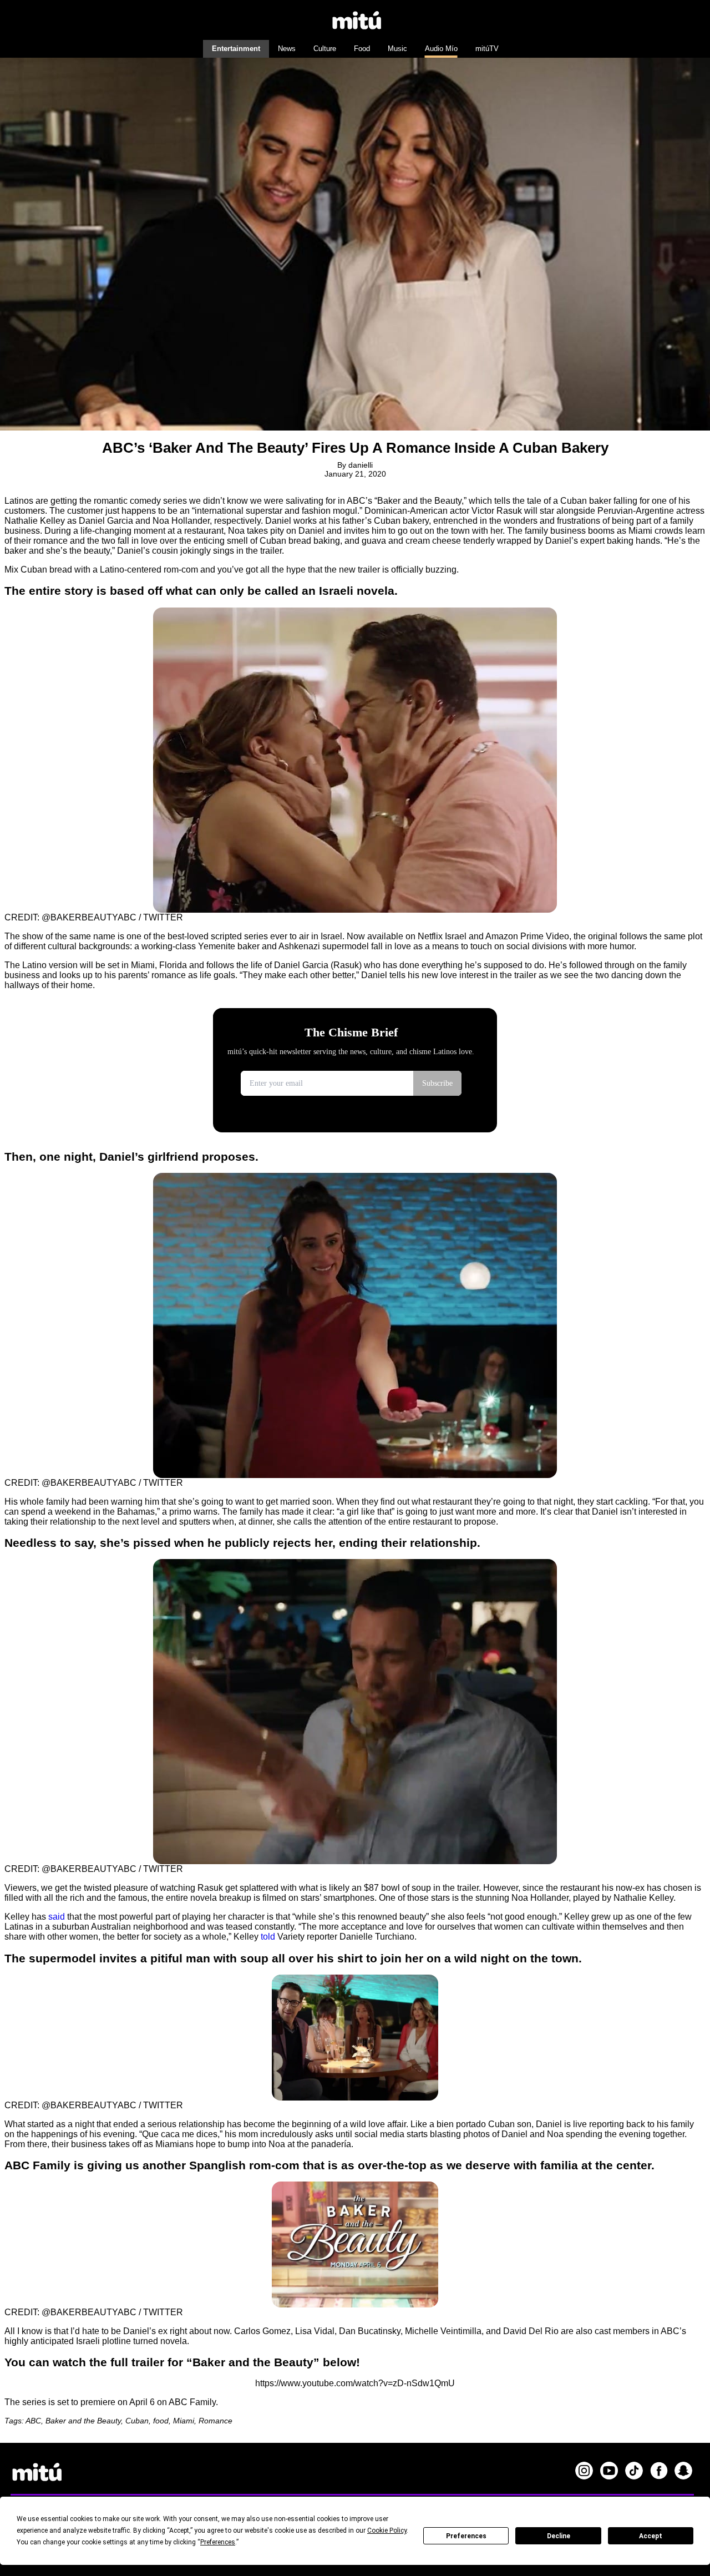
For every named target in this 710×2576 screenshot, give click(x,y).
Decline (559, 2536)
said (57, 1917)
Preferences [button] (218, 2542)
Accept (651, 2536)
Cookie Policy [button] (387, 2531)
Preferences (466, 2536)
